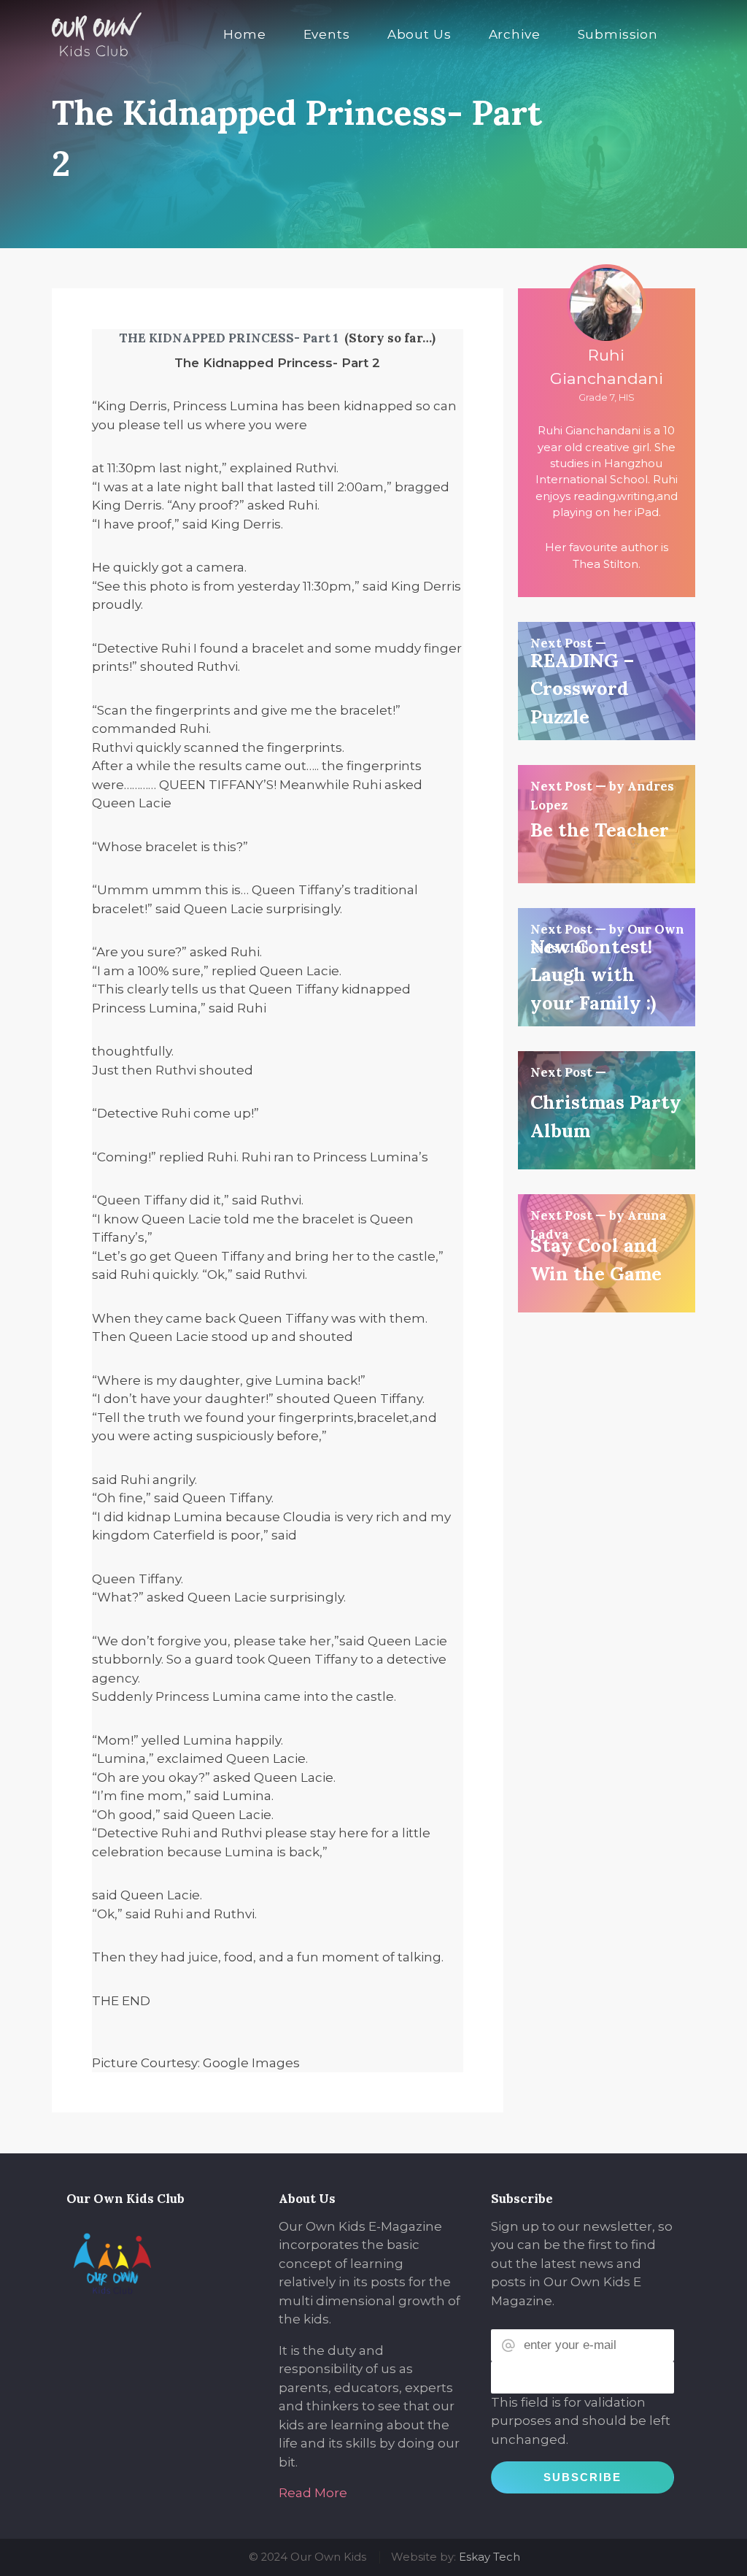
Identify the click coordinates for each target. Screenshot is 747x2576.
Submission (618, 34)
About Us (419, 34)
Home (244, 34)
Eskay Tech (489, 2557)
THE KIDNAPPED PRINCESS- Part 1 (229, 338)
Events (327, 34)
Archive (515, 34)
